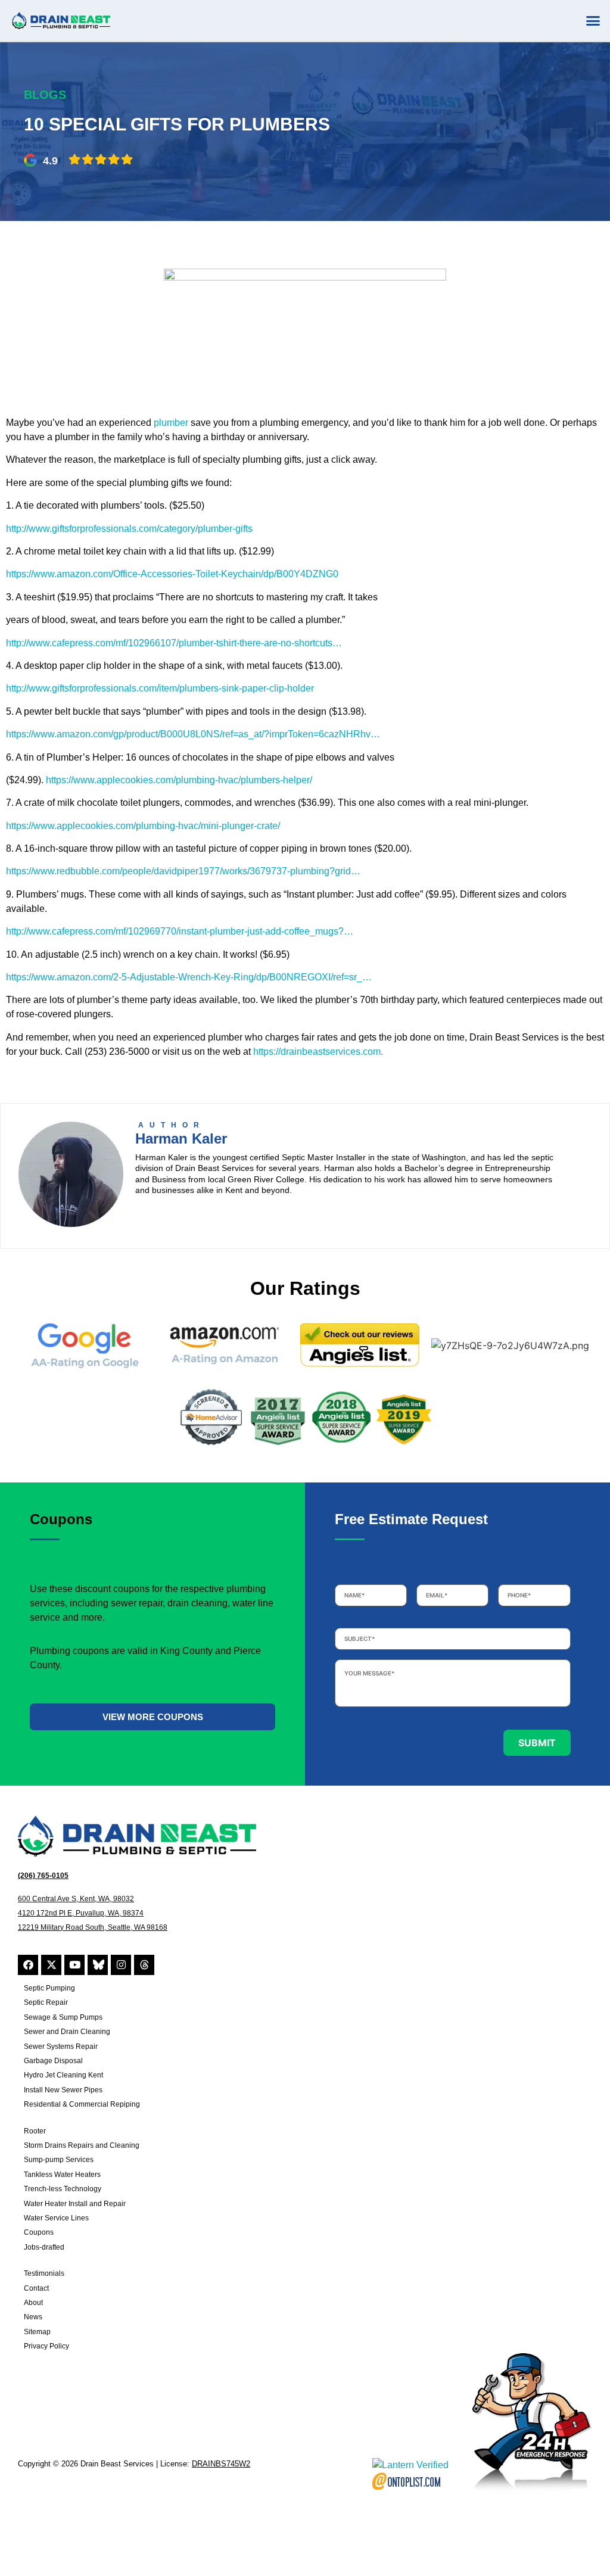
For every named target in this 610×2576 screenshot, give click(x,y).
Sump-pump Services (59, 2160)
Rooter (35, 2131)
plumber (171, 423)
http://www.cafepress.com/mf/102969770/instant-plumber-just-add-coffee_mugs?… (180, 931)
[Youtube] (74, 1965)
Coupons (39, 2232)
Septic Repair (46, 2002)
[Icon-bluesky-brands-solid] (98, 1965)
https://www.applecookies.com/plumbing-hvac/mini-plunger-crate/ (143, 826)
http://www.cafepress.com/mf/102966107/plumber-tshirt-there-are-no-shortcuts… (174, 643)
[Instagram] (121, 1965)
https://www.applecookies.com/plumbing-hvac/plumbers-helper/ (179, 780)
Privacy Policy (46, 2346)
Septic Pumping (49, 1988)
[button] (593, 21)
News (33, 2317)
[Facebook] (28, 1965)
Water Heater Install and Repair (75, 2204)
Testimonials (44, 2273)
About (33, 2303)
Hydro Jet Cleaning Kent (63, 2075)
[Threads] (144, 1965)
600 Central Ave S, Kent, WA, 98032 (76, 1899)
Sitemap (37, 2332)
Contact (36, 2288)
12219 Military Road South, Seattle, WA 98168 (93, 1927)
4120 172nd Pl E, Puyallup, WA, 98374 (81, 1913)
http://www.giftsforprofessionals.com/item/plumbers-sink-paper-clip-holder (160, 688)
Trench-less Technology (63, 2189)
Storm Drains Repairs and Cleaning (82, 2145)
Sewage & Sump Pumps (63, 2017)
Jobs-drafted (44, 2247)
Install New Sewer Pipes (63, 2090)
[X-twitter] (51, 1965)
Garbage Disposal (53, 2061)
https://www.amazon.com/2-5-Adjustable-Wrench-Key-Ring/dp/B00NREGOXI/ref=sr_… (189, 977)
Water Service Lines (56, 2218)
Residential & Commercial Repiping (82, 2104)
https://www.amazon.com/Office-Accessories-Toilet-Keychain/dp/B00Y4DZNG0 (172, 574)
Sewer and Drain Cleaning (67, 2032)
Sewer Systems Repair (61, 2047)
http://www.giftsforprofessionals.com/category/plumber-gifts (129, 529)
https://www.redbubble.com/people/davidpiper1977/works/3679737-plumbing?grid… (183, 871)
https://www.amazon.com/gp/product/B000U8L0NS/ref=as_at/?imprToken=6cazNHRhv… (193, 734)
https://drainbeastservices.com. (318, 1052)
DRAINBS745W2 (221, 2464)
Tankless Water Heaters (62, 2175)
